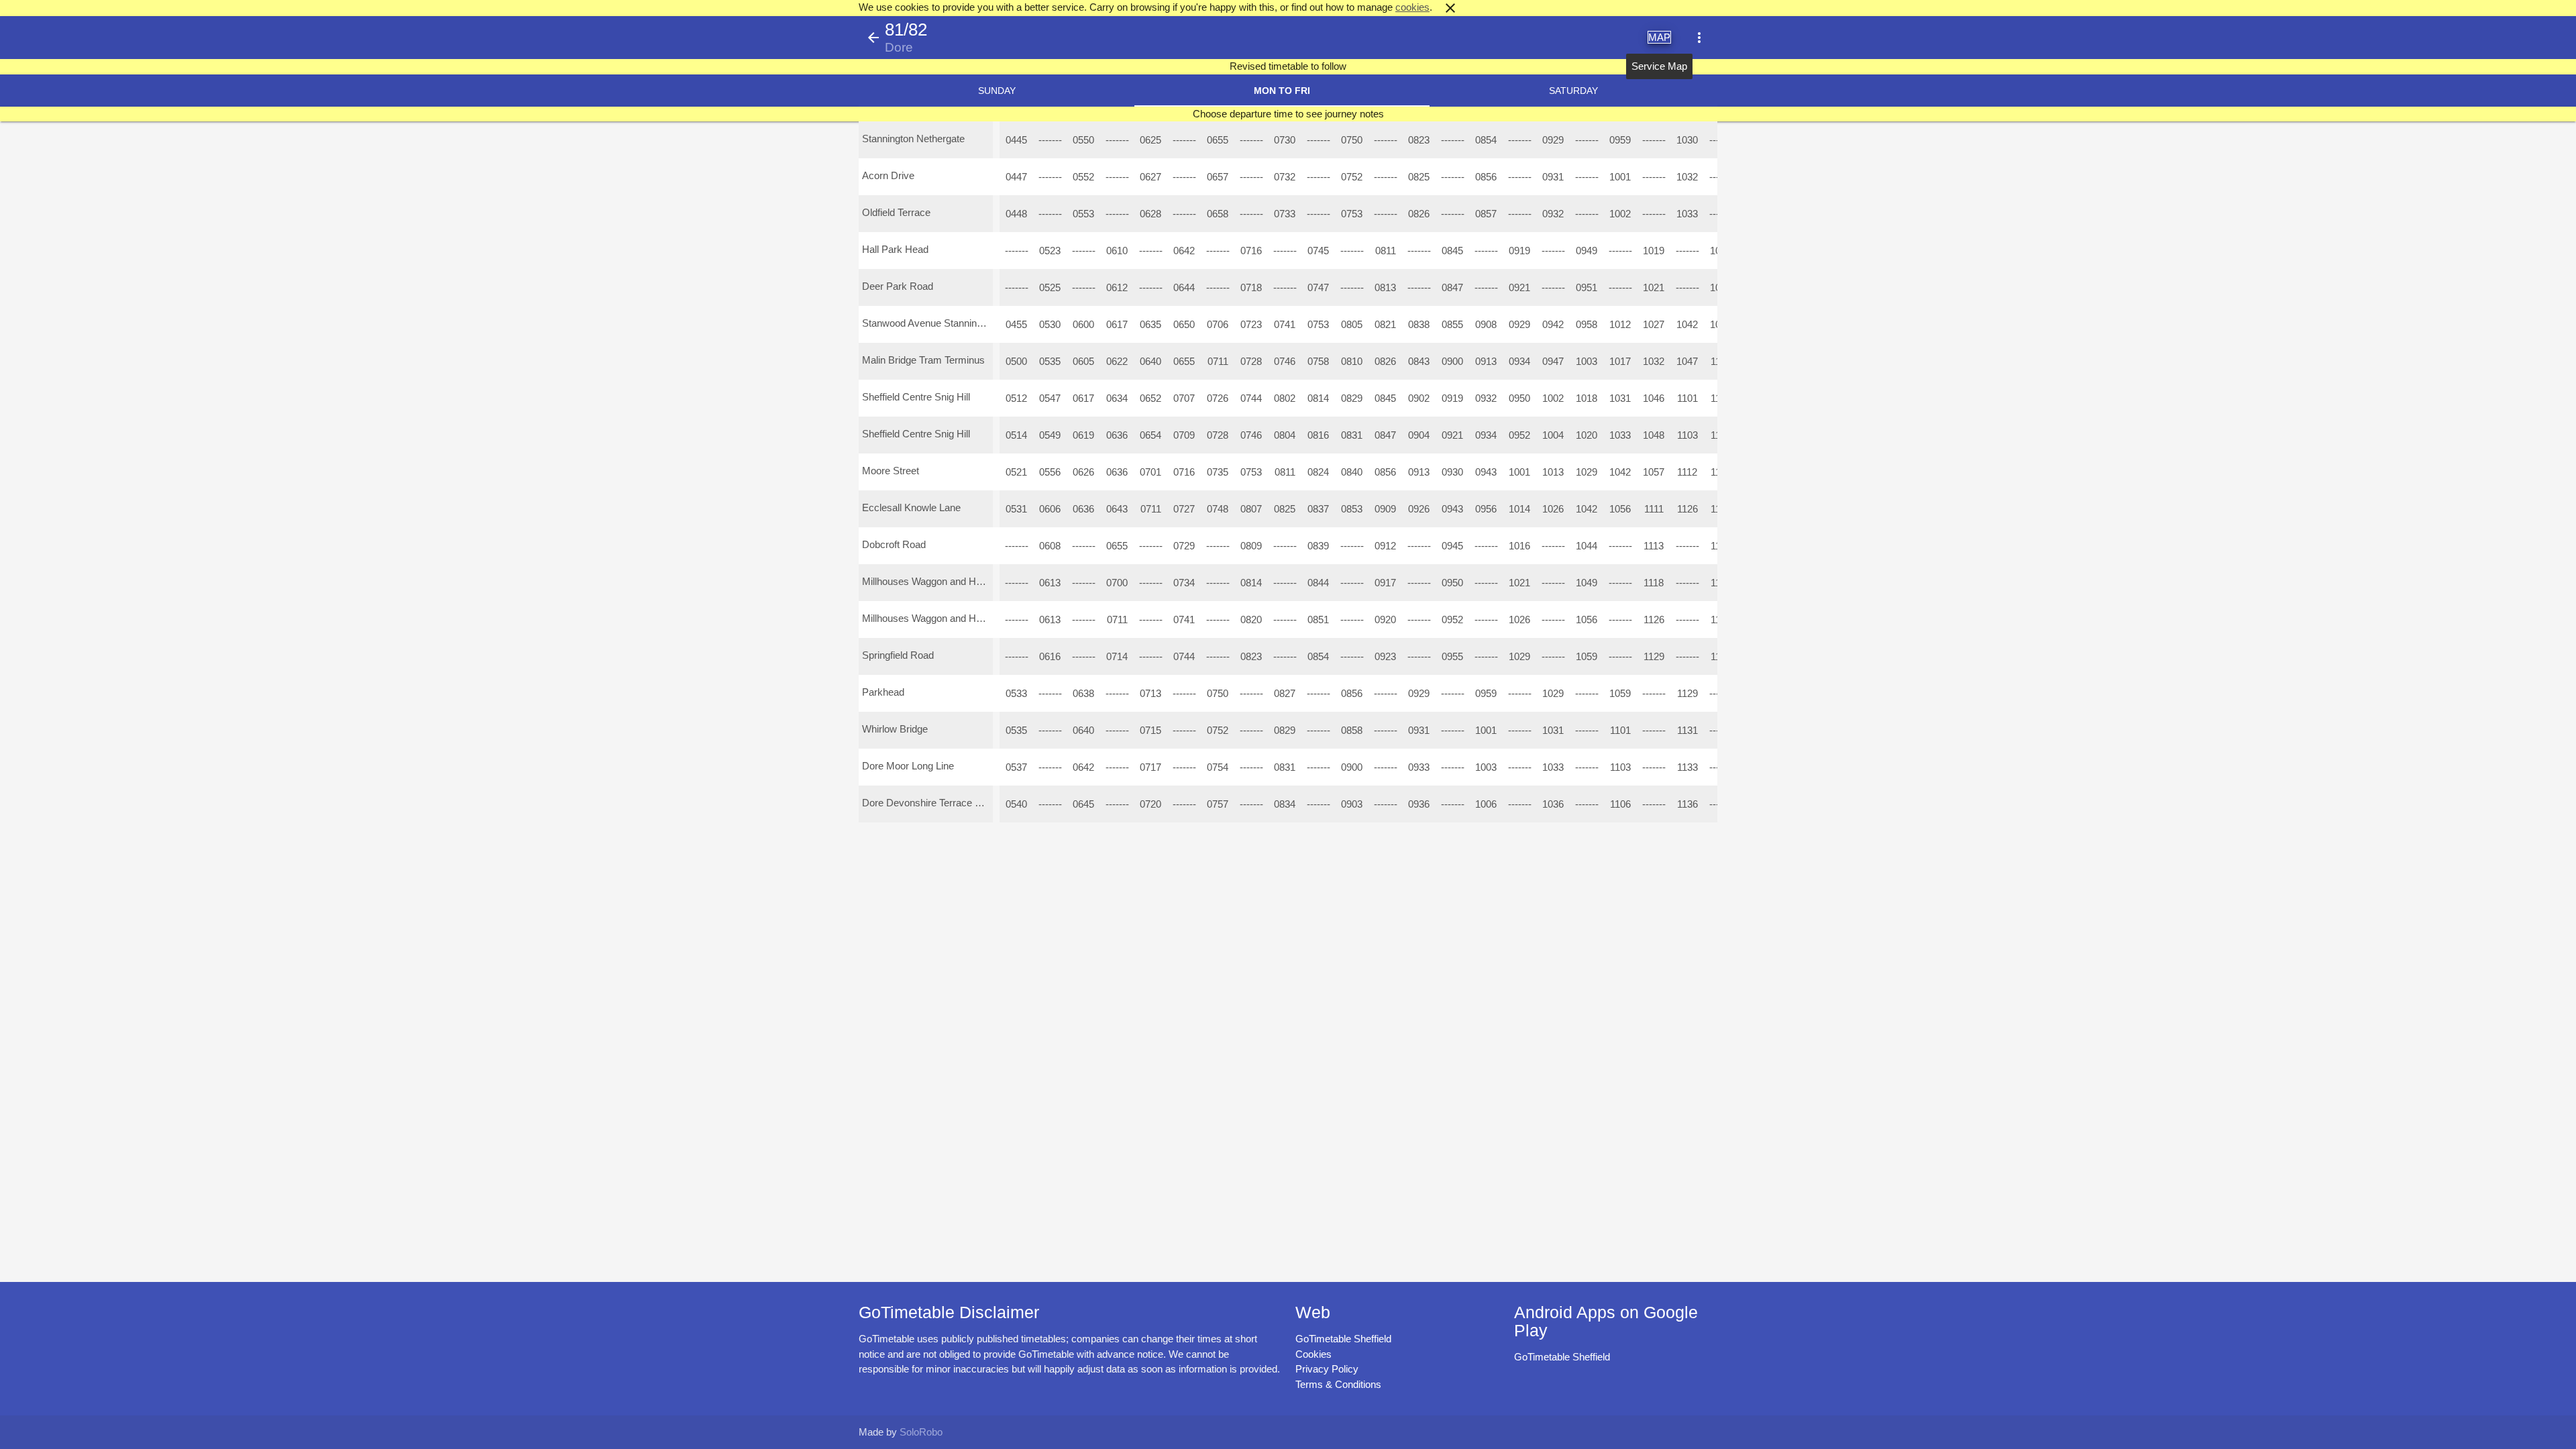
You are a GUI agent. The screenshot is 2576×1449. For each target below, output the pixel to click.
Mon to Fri (1282, 91)
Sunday (997, 91)
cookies (1412, 7)
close (1450, 8)
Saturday (1573, 91)
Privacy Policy (1327, 1369)
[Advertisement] (1288, 1411)
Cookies (1313, 1354)
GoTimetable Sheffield (1343, 1339)
